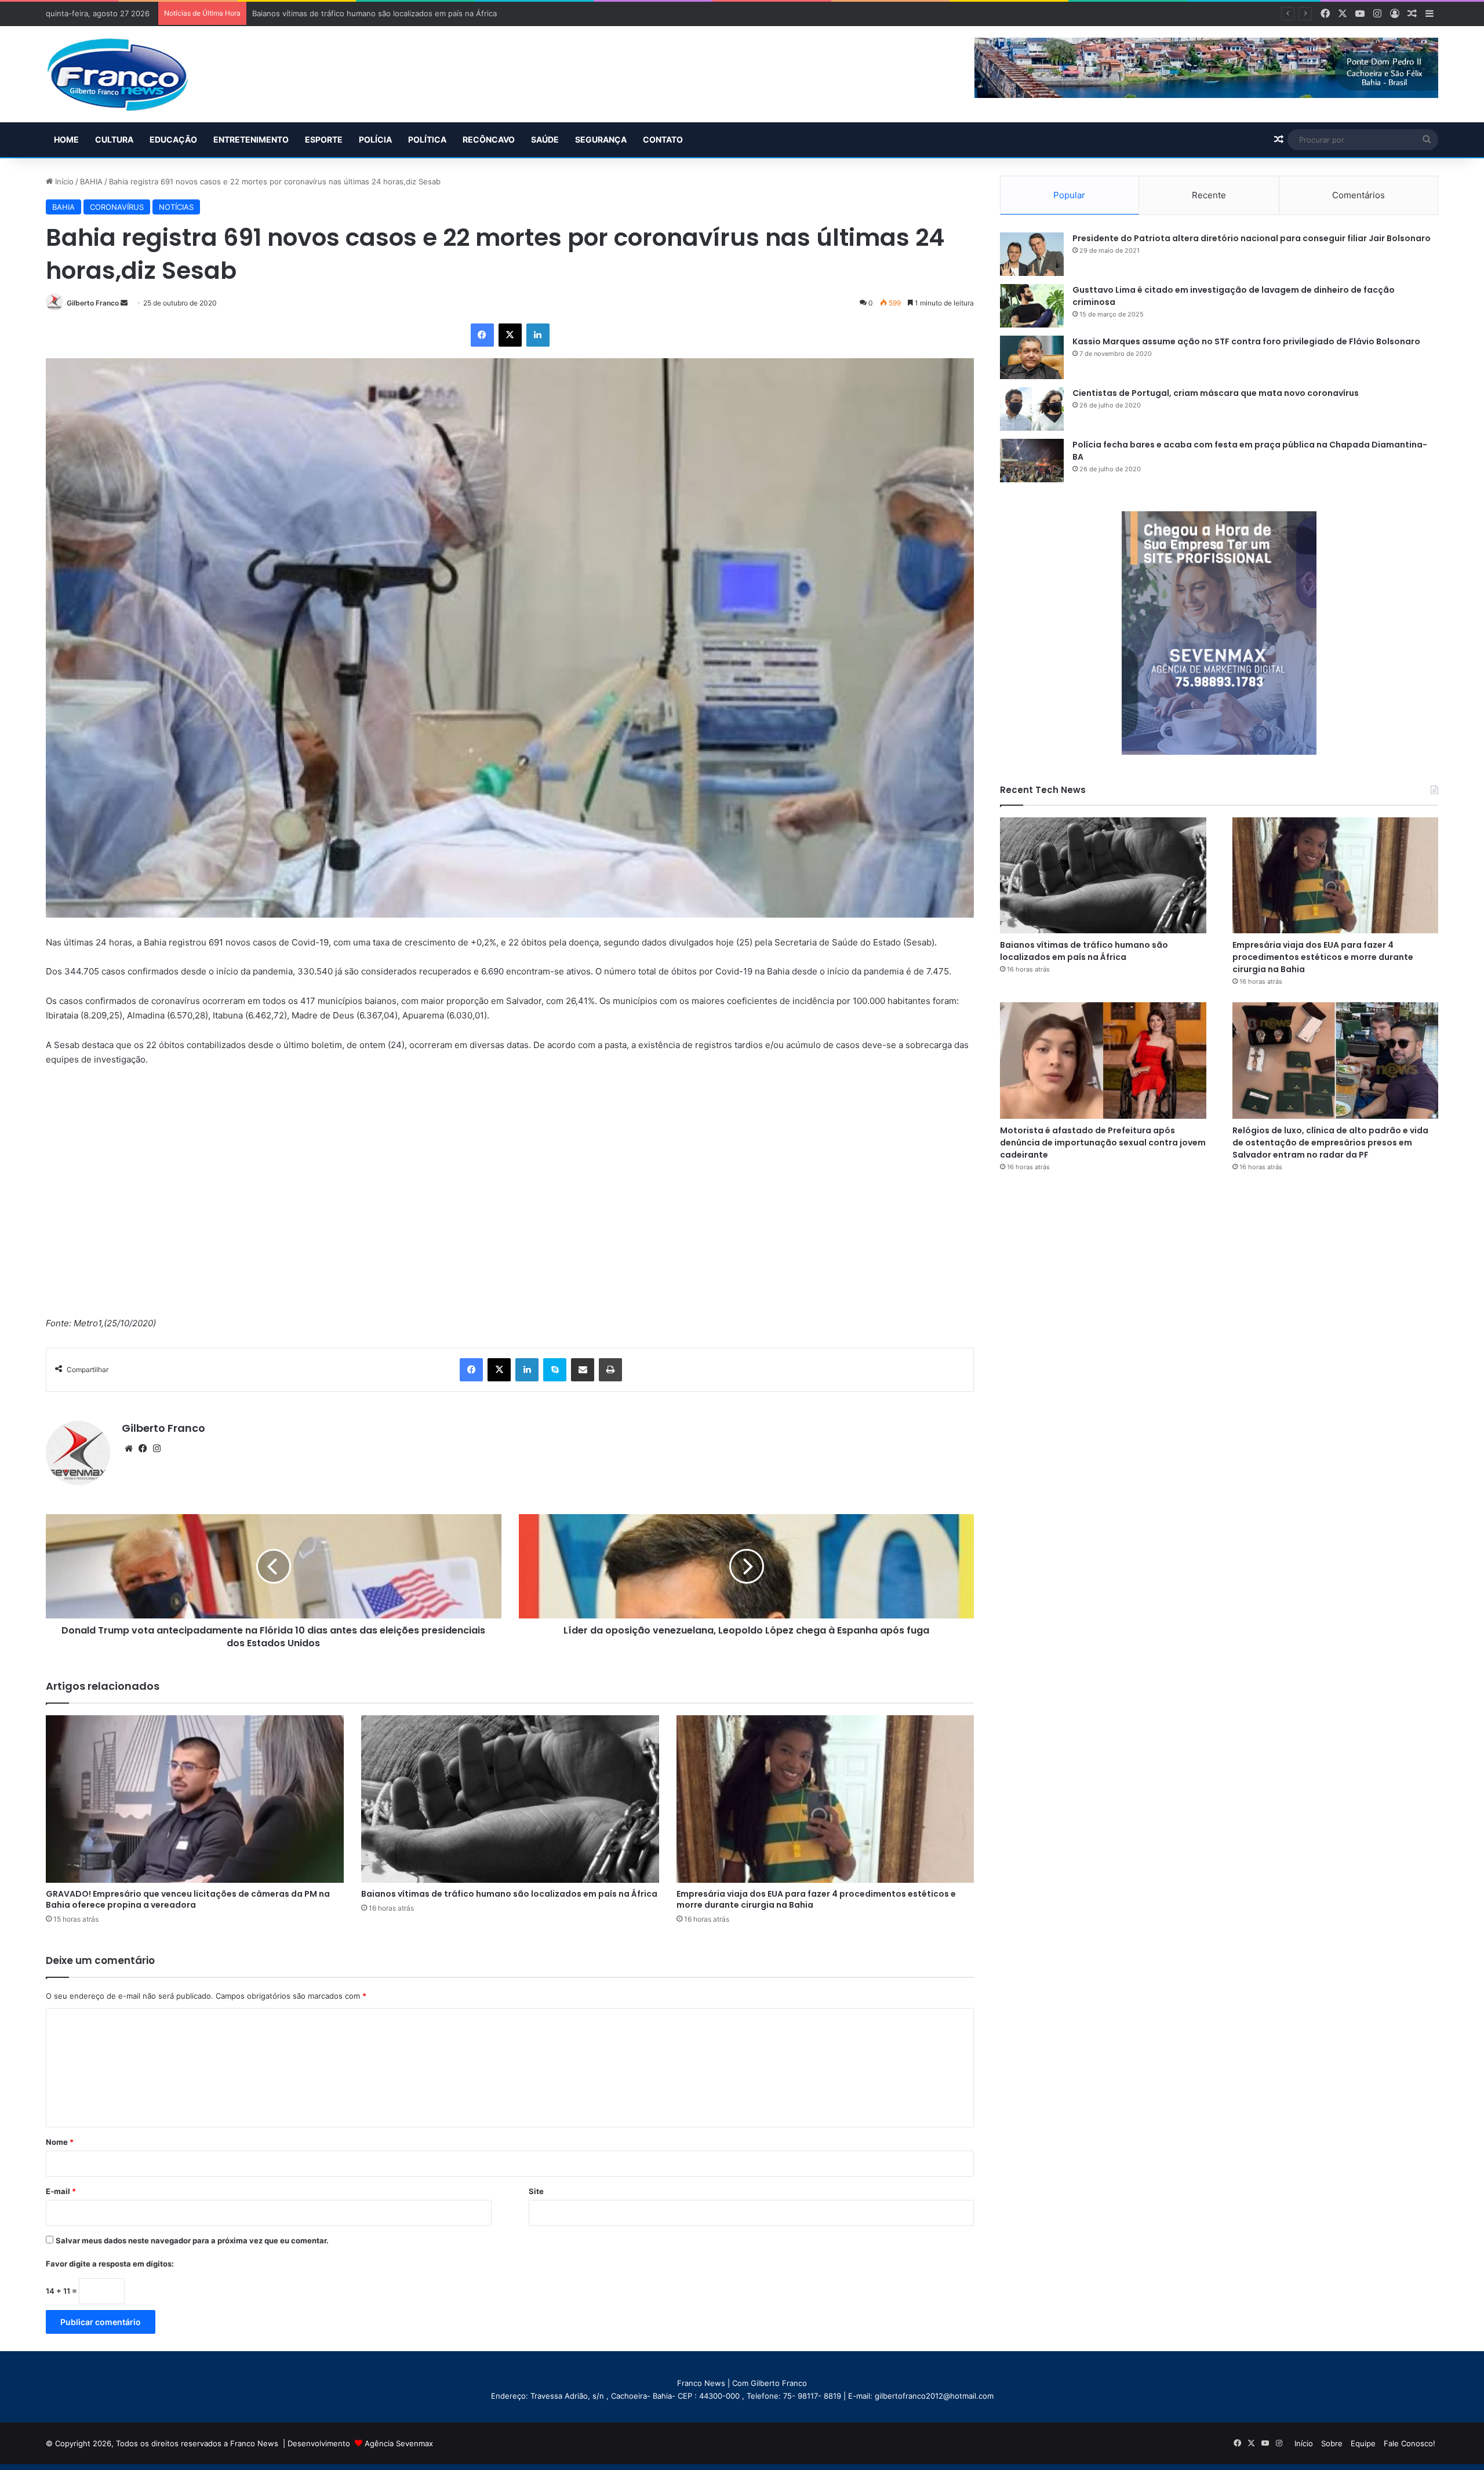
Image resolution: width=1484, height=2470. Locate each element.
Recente (1209, 195)
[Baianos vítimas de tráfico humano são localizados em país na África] (510, 1799)
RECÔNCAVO (489, 139)
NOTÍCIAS (176, 207)
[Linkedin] (538, 335)
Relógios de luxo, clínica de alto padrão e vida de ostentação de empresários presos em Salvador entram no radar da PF (1330, 1143)
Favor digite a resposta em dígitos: (110, 2264)
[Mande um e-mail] (124, 303)
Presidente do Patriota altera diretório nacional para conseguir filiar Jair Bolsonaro (1252, 238)
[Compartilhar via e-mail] (583, 1370)
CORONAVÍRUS (117, 207)
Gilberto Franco (93, 303)
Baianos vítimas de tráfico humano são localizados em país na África (509, 1894)
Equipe (1363, 2443)
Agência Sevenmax (399, 2443)
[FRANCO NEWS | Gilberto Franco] (129, 74)
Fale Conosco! (1410, 2443)
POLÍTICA (427, 139)
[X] (510, 335)
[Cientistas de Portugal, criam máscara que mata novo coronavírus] (1032, 409)
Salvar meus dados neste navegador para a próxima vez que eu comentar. (192, 2240)
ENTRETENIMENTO (251, 139)
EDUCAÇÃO (173, 139)
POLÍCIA (375, 139)
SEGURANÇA (601, 139)
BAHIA (91, 181)
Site (536, 2191)
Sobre (1332, 2443)
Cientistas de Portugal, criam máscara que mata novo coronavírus (1216, 393)
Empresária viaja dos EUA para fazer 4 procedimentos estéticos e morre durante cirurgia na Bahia (816, 1899)
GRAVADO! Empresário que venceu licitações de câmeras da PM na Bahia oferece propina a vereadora (188, 1899)
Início (63, 181)
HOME (66, 139)
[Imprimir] (610, 1370)
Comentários (1358, 195)
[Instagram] (157, 1449)
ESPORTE (324, 139)
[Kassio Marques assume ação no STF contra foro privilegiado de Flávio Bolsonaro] (1032, 357)
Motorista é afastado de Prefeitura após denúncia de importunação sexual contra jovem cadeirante (1103, 1143)
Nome (60, 2142)
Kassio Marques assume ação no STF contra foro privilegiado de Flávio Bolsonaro (1246, 341)
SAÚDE (545, 139)
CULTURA (114, 139)
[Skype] (555, 1370)
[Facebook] (482, 335)
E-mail (61, 2191)
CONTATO (663, 139)
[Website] (129, 1449)
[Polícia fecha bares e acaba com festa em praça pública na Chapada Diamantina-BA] (1032, 461)
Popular (1069, 195)
